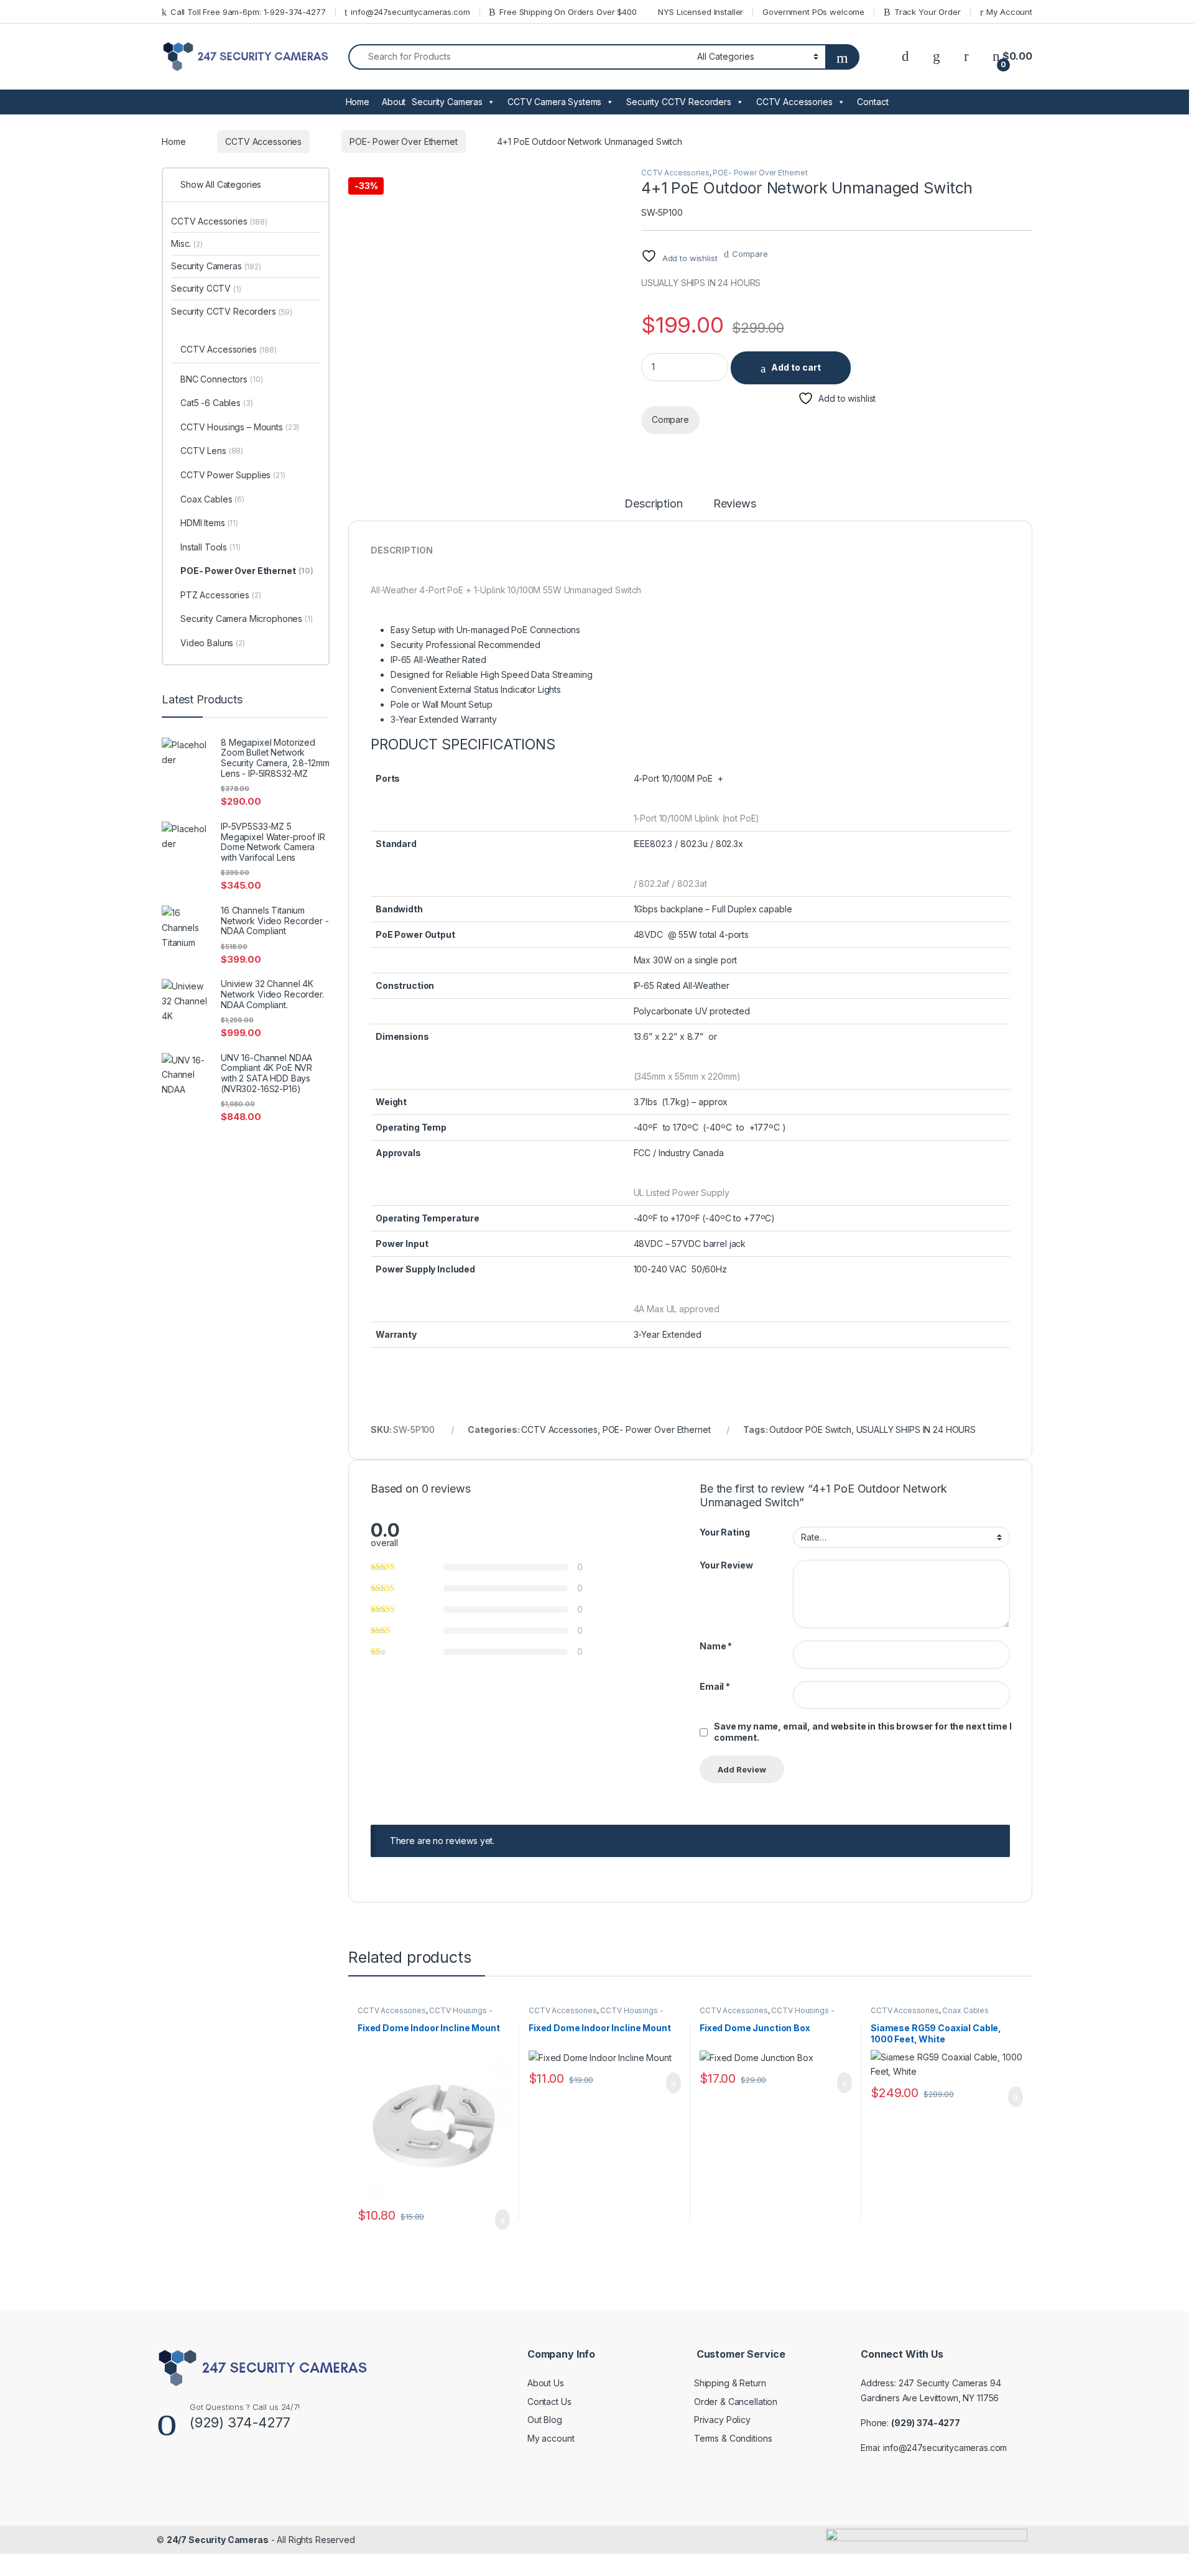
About (394, 102)
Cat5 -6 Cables (217, 403)
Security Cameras (447, 102)
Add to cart (796, 367)
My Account (1009, 12)
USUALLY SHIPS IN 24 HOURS (916, 1429)
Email (715, 1686)
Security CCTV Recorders (679, 102)
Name (716, 1646)
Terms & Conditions (733, 2438)
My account (551, 2438)
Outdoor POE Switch (810, 1429)
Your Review (726, 1565)
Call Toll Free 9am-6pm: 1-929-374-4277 (248, 12)
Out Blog (545, 2420)
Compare (750, 254)
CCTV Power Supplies (233, 475)
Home (358, 102)
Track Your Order (928, 12)
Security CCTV (206, 288)
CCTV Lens (212, 451)
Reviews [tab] (735, 504)
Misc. (187, 243)
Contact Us (549, 2402)
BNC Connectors (222, 379)
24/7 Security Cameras (218, 2540)
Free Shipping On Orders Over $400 (568, 12)
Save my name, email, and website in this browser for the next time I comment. (863, 1732)
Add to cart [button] (502, 2220)
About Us (546, 2383)
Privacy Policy (722, 2420)
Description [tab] (653, 504)
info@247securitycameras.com (410, 12)
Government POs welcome (813, 12)
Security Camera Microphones (247, 619)
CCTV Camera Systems (554, 102)
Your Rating (724, 1532)
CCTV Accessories (794, 102)
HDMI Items (209, 523)
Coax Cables (965, 2010)
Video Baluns (213, 643)
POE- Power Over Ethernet (404, 141)
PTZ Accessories (221, 595)
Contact (872, 102)
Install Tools (211, 547)
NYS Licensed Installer (701, 12)
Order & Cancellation (736, 2402)
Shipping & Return (730, 2383)
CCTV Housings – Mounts (240, 427)
